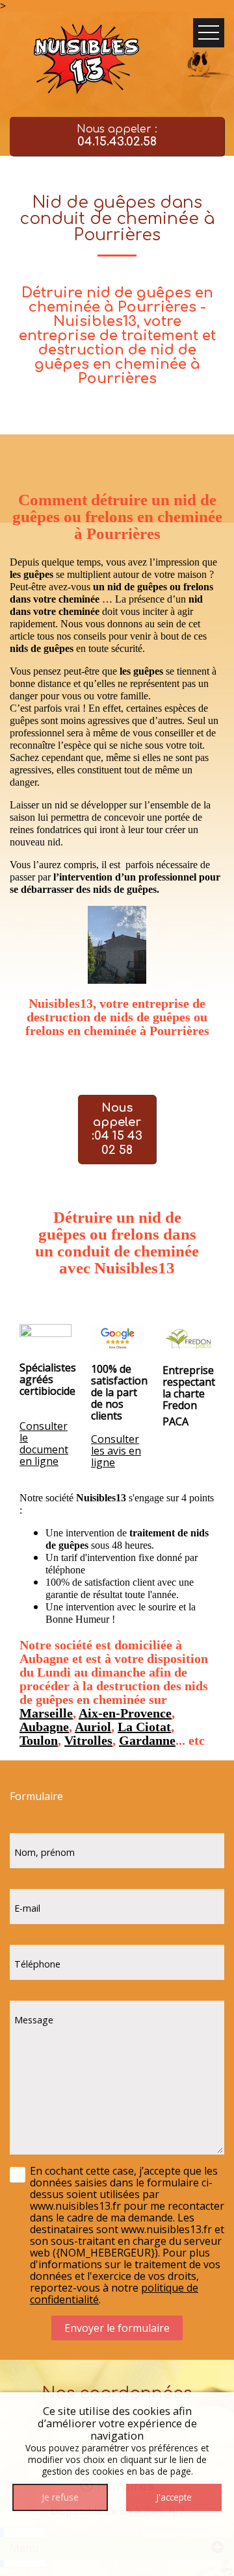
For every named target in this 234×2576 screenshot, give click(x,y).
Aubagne (44, 1727)
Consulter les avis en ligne (116, 1451)
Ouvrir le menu (209, 33)
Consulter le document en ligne (44, 1444)
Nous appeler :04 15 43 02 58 (117, 1129)
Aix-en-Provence (125, 1713)
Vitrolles (88, 1740)
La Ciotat (144, 1727)
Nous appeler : (117, 136)
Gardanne (147, 1740)
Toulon (39, 1740)
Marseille (46, 1713)
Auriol (93, 1727)
